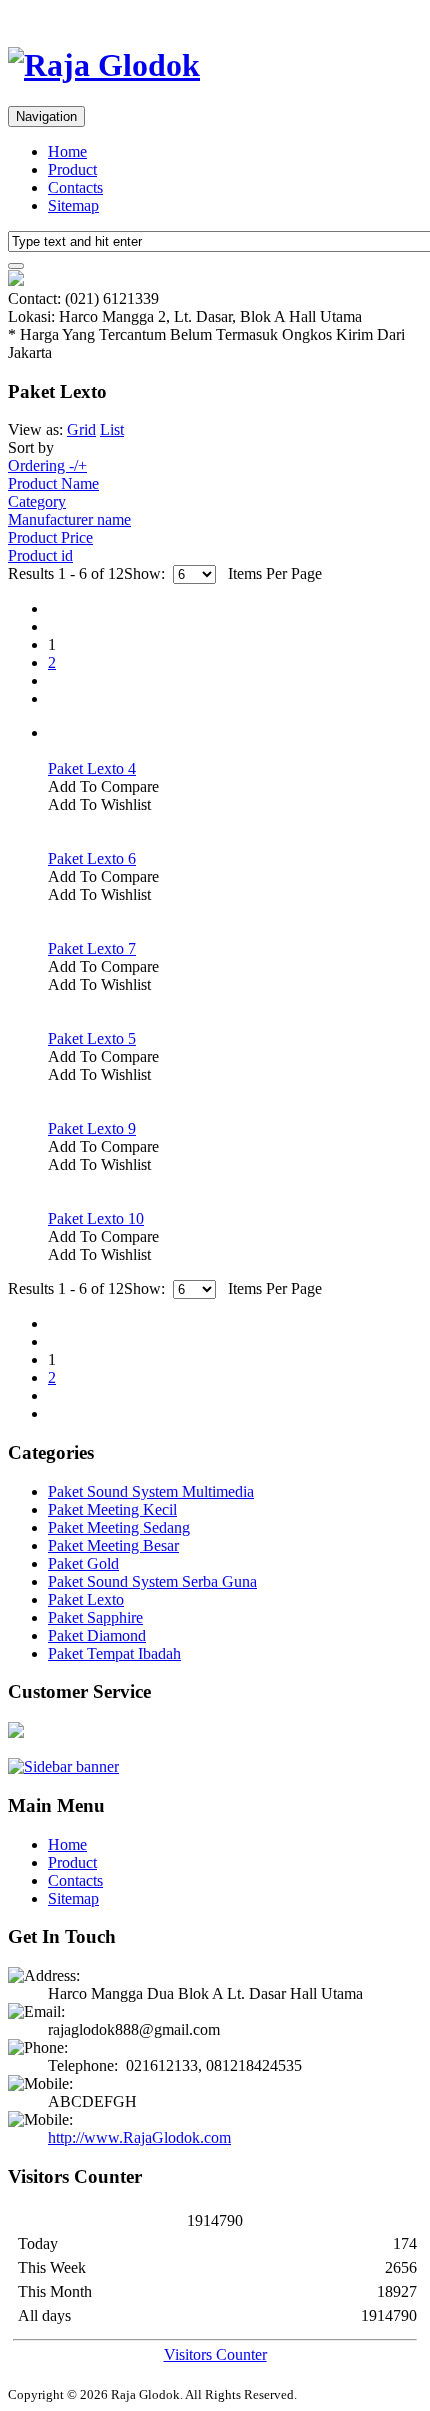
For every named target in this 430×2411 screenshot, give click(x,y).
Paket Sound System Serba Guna (152, 1581)
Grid (81, 429)
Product (72, 169)
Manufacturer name (69, 519)
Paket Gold (83, 1563)
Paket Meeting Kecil (112, 1509)
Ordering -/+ (47, 465)
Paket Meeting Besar (113, 1545)
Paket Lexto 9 (92, 1128)
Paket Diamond (97, 1635)
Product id (40, 555)
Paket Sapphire (95, 1617)
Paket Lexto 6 (92, 858)
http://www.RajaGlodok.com (139, 2137)
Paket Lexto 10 (96, 1218)
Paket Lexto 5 (92, 1038)
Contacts (75, 187)
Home (67, 151)
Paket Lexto (86, 1599)
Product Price (50, 537)
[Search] (16, 266)
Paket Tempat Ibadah (114, 1653)
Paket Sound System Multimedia (151, 1491)
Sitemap (73, 205)
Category (37, 501)
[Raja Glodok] (104, 65)
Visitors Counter (215, 2354)
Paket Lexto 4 (92, 768)
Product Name (53, 483)
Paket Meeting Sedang (119, 1527)
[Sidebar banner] (63, 1766)
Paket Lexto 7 (92, 948)
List (112, 429)
